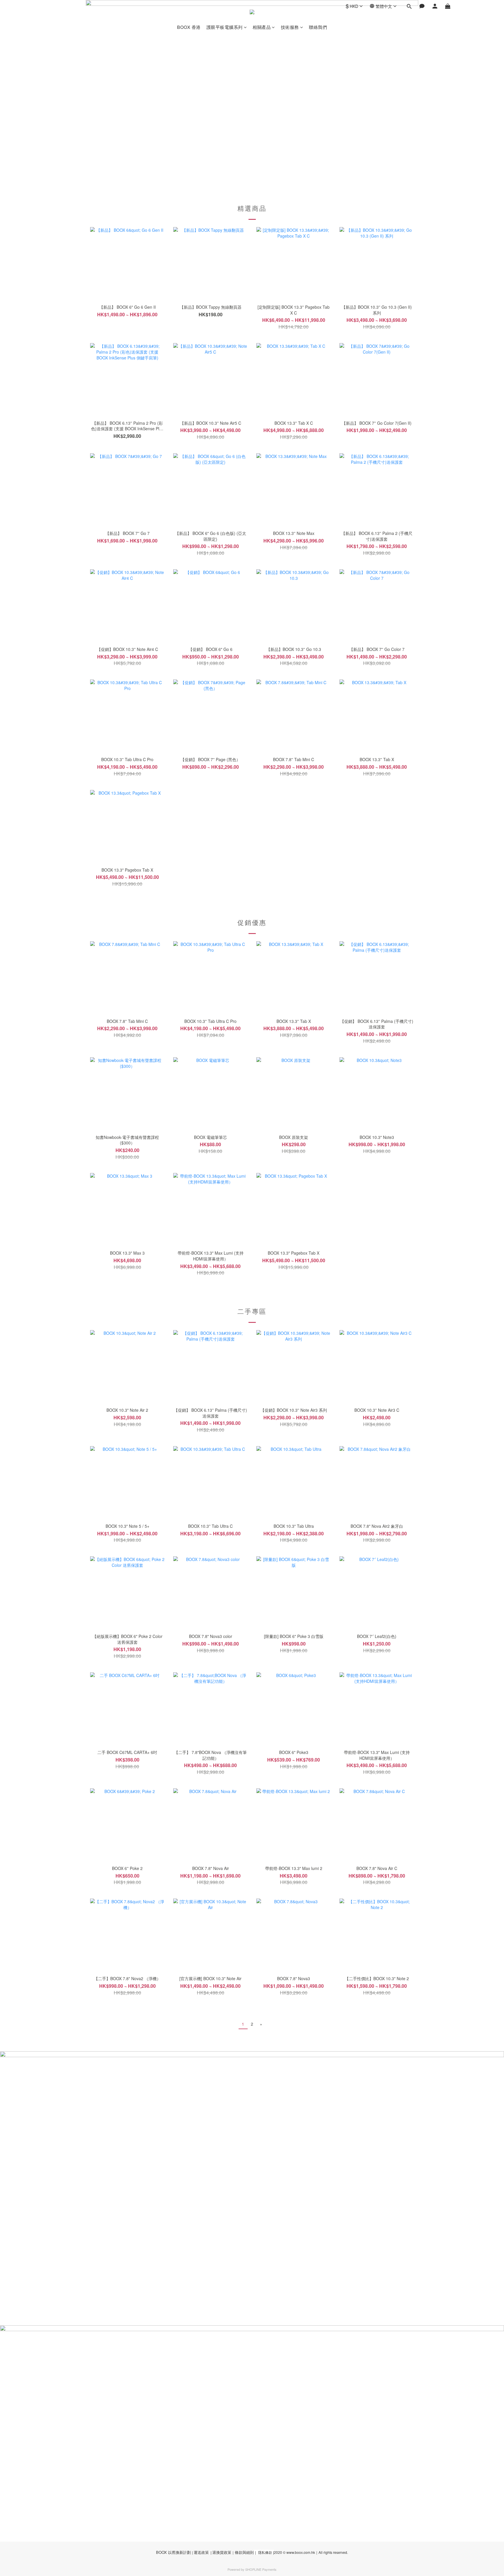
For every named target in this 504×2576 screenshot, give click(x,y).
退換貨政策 (222, 2552)
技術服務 (290, 27)
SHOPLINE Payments (261, 2569)
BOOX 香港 (189, 27)
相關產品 (262, 27)
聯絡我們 (318, 27)
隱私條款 (265, 2552)
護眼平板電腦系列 (225, 27)
